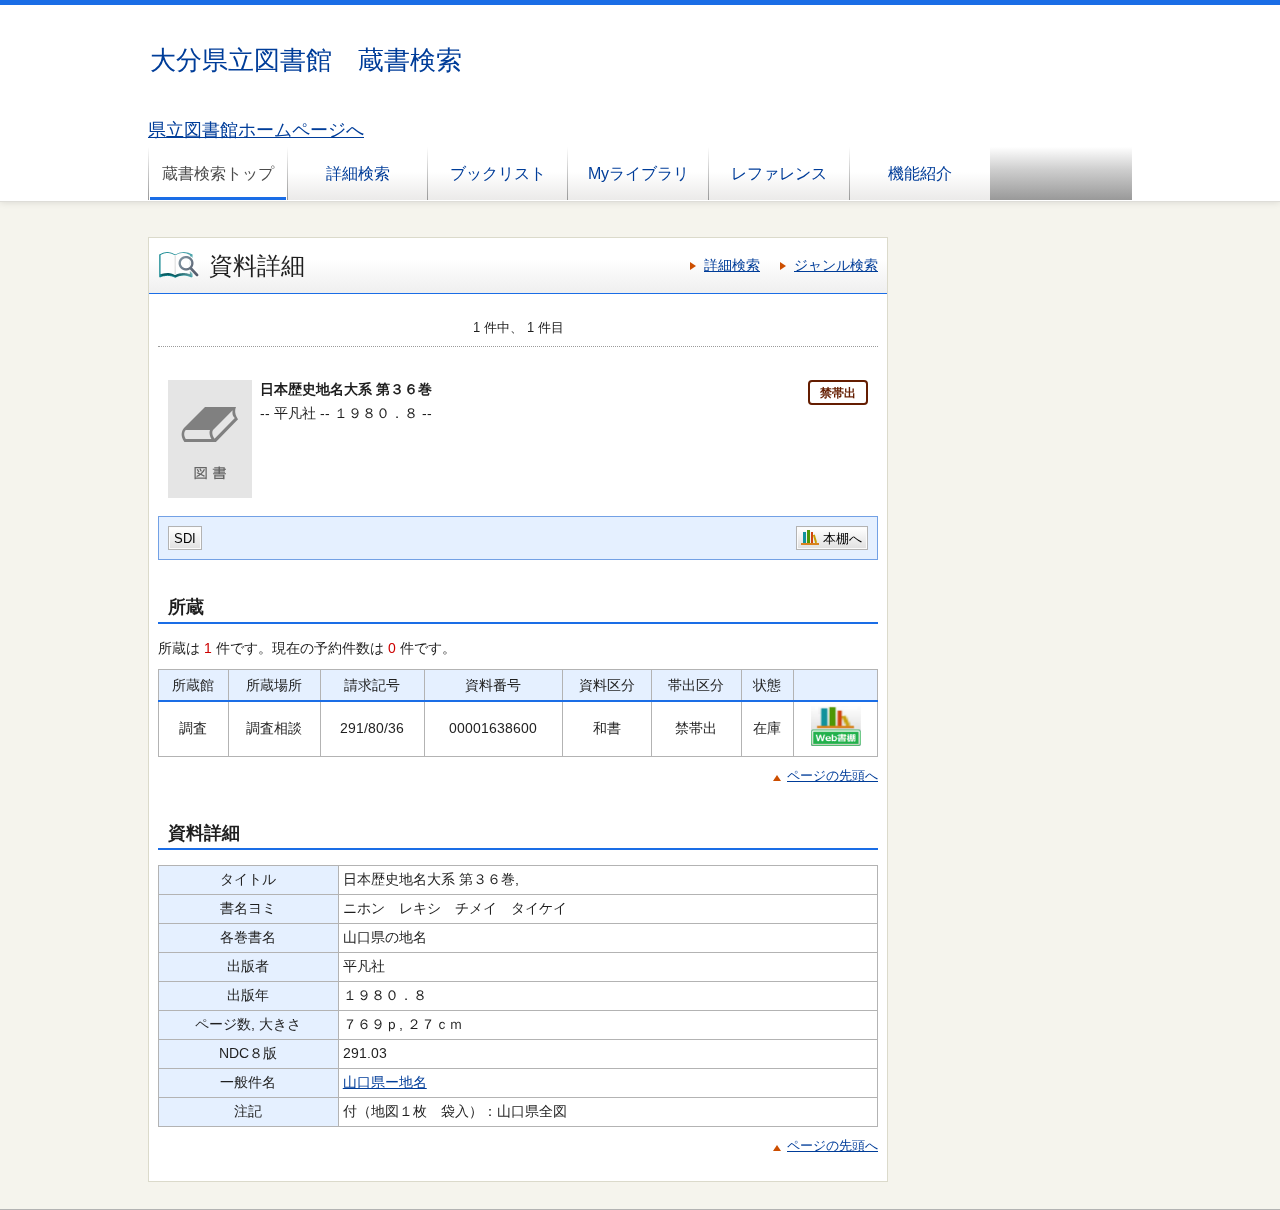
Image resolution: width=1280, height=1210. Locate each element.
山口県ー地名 (385, 1082)
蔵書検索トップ (218, 173)
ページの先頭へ (832, 775)
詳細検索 (358, 173)
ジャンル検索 (836, 265)
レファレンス (779, 173)
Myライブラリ (638, 173)
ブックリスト (498, 173)
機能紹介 (920, 173)
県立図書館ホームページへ (256, 130)
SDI (185, 538)
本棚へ (842, 538)
